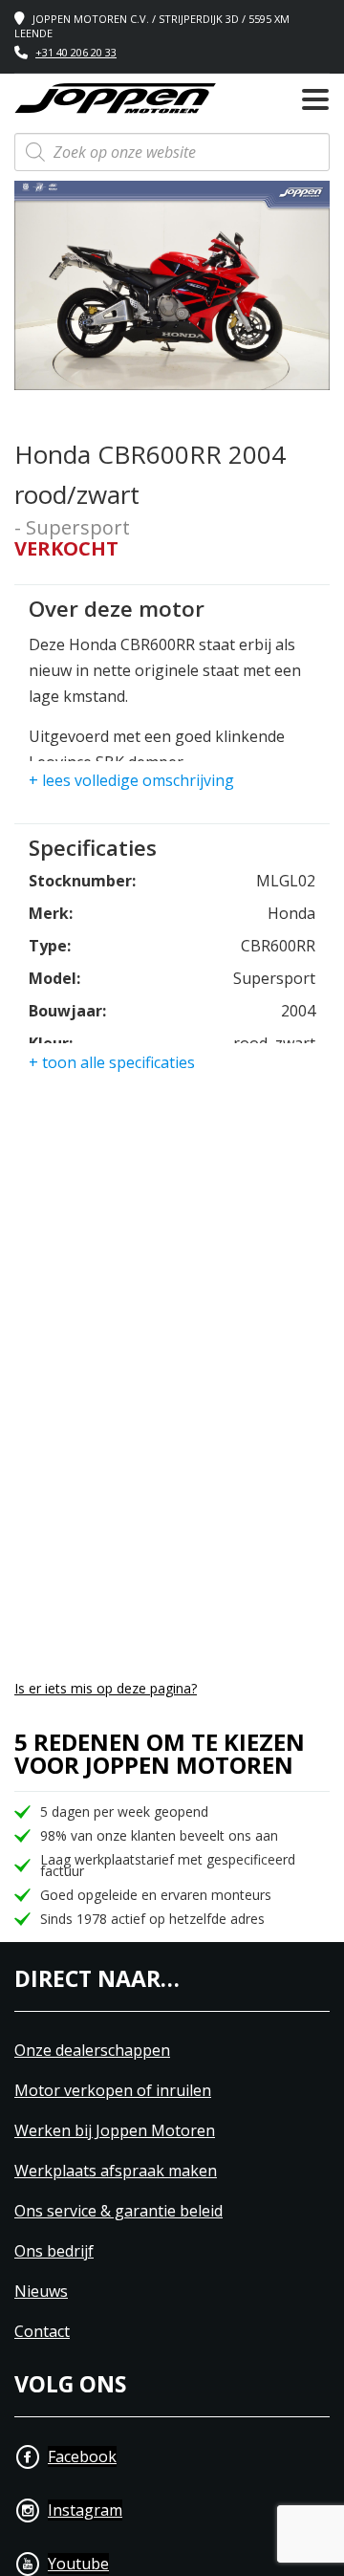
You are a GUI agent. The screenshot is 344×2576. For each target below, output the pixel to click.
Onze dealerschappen (92, 2051)
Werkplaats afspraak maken (116, 2171)
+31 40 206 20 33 (76, 52)
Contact (42, 2332)
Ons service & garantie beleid (118, 2211)
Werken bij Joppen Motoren (115, 2131)
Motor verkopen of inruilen (113, 2091)
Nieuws (41, 2292)
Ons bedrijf (54, 2251)
